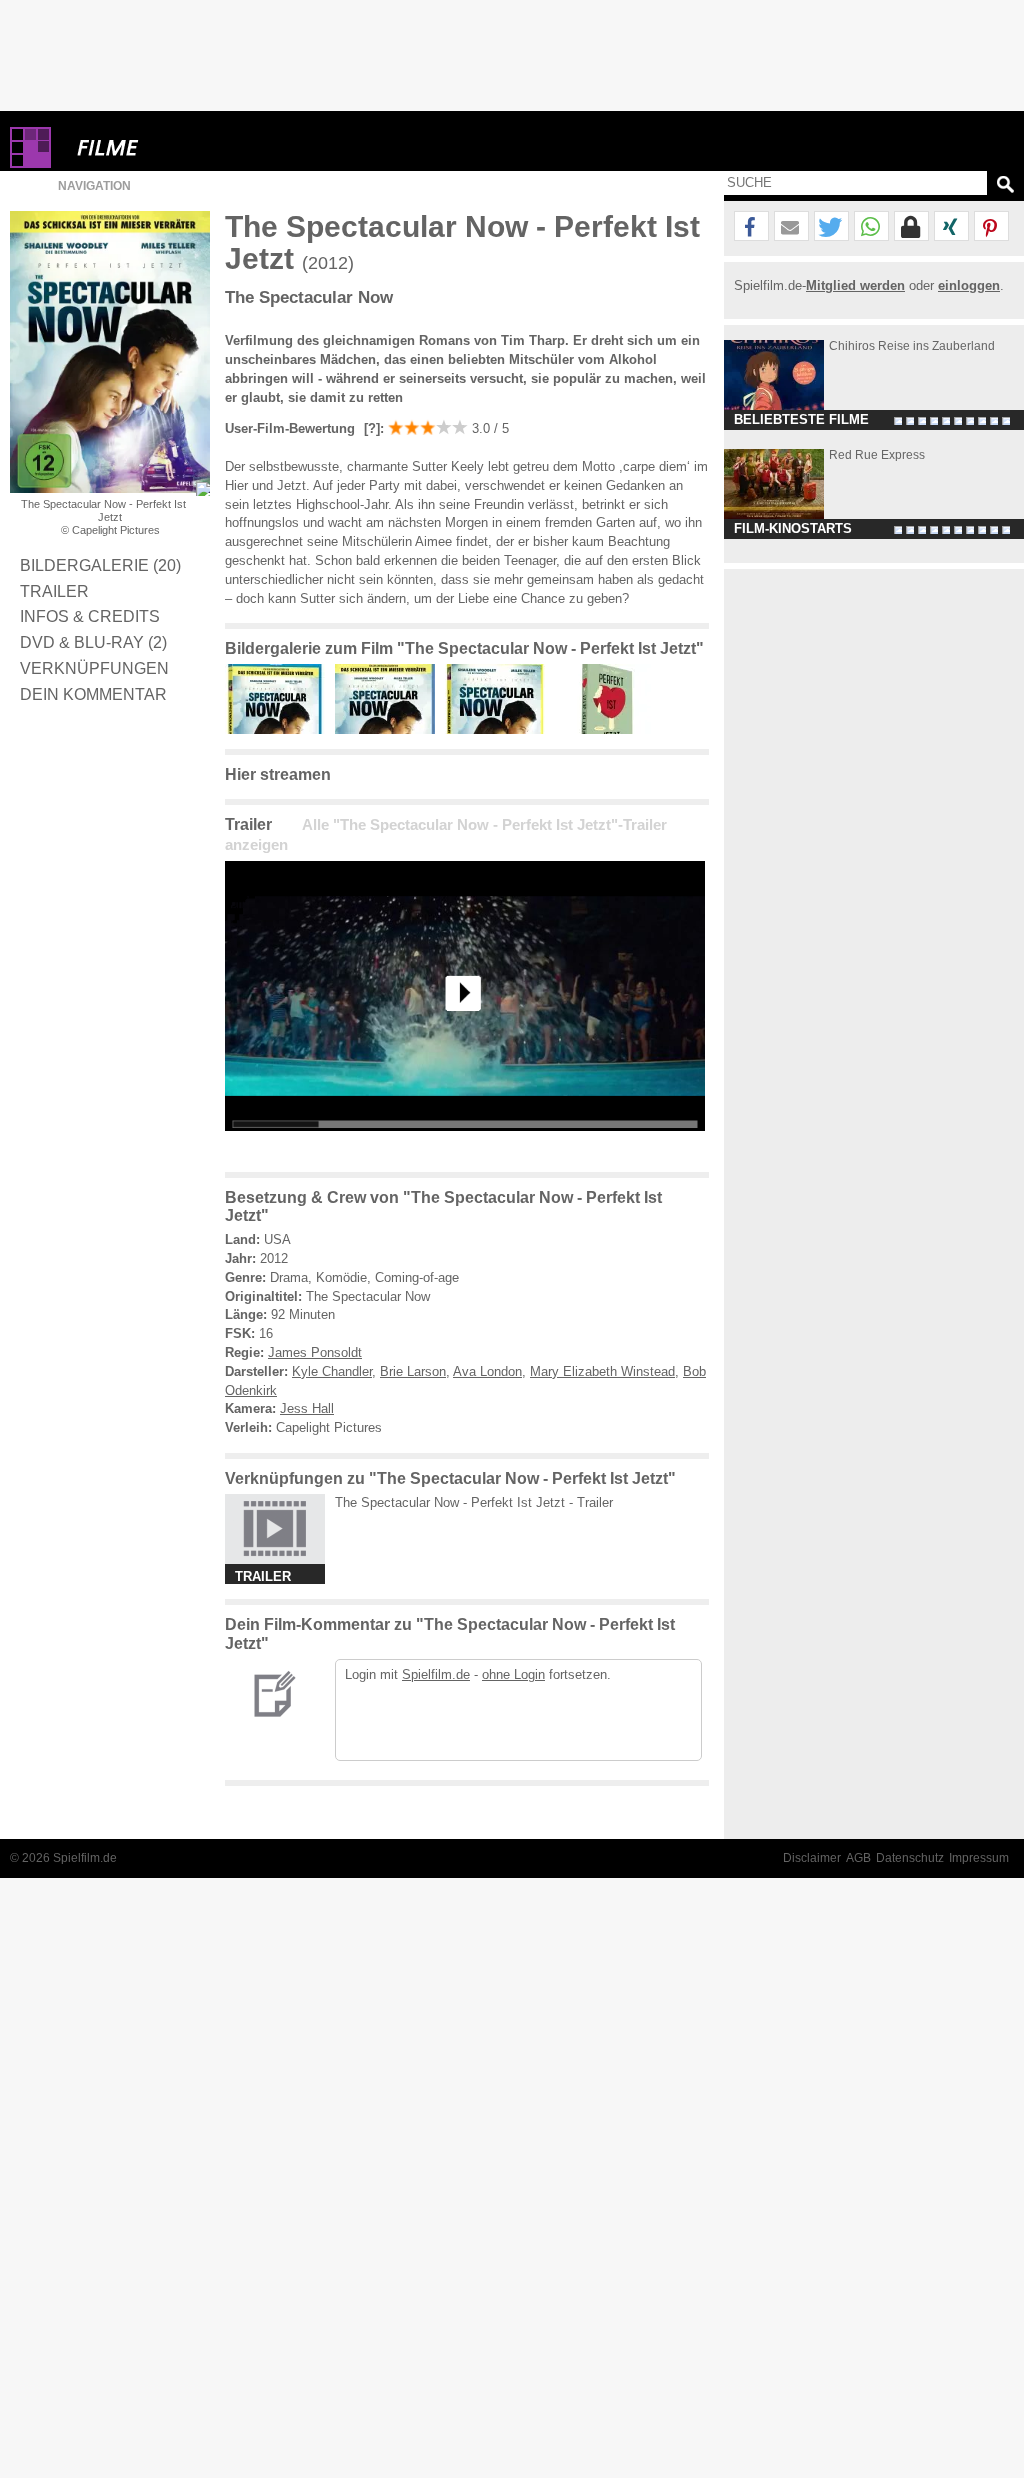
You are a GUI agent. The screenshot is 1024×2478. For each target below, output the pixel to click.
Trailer (54, 591)
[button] (751, 227)
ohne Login (513, 1674)
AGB (858, 1858)
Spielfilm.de (436, 1674)
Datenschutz (910, 1858)
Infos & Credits (90, 616)
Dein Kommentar (93, 694)
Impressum (979, 1858)
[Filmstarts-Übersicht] (180, 147)
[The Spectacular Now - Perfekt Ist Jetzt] (465, 1146)
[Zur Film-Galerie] (280, 729)
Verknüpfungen (94, 668)
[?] (370, 428)
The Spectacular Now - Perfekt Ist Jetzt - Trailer (474, 1502)
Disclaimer (812, 1858)
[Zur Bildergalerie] (203, 489)
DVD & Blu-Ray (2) (93, 642)
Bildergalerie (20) (100, 565)
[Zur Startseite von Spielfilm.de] (30, 163)
